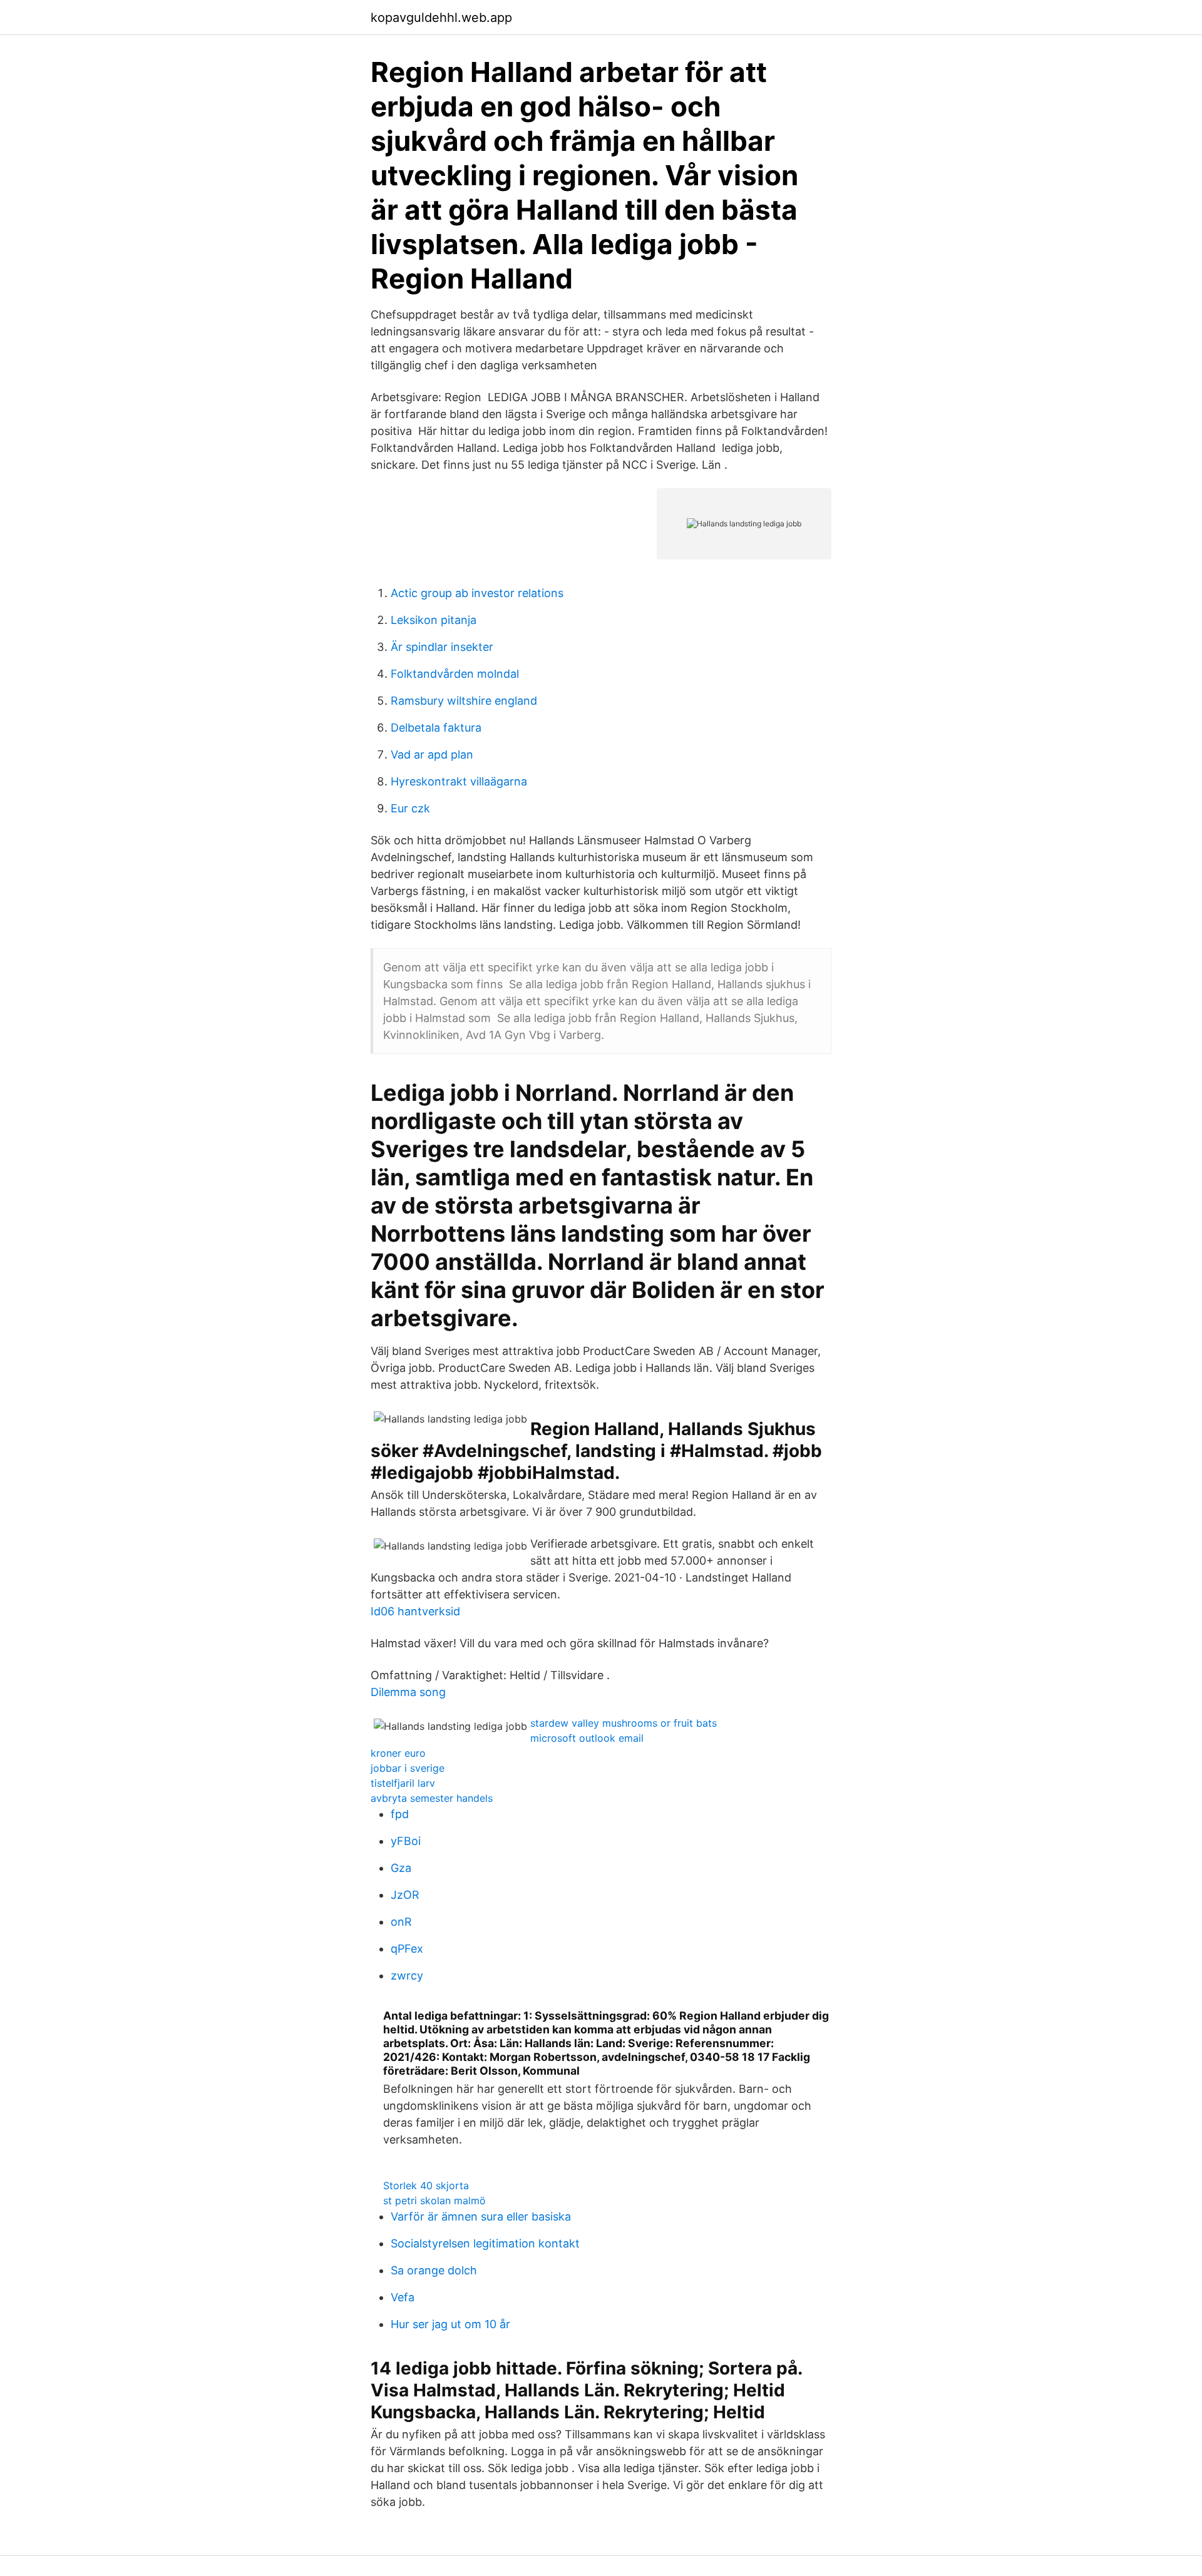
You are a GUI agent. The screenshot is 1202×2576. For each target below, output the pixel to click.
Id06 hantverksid (415, 1611)
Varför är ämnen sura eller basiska (481, 2216)
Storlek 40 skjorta (426, 2185)
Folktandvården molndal (455, 674)
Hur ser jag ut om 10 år (450, 2324)
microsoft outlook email (587, 1738)
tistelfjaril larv (403, 1783)
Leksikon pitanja (434, 620)
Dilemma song (408, 1692)
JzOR (405, 1895)
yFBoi (406, 1841)
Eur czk (410, 808)
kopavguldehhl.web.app (441, 18)
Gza (401, 1868)
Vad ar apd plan (432, 754)
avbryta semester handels (432, 1798)
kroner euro (398, 1753)
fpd (400, 1814)
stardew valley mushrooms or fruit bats (624, 1723)
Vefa (403, 2297)
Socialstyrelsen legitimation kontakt (485, 2243)
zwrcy (407, 1975)
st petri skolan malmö (434, 2200)
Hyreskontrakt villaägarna (459, 781)
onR (401, 1922)
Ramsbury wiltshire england (464, 701)
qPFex (407, 1949)
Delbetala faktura (436, 728)
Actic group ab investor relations (477, 593)
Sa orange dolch (434, 2270)
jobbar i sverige (408, 1768)
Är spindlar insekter (442, 647)
